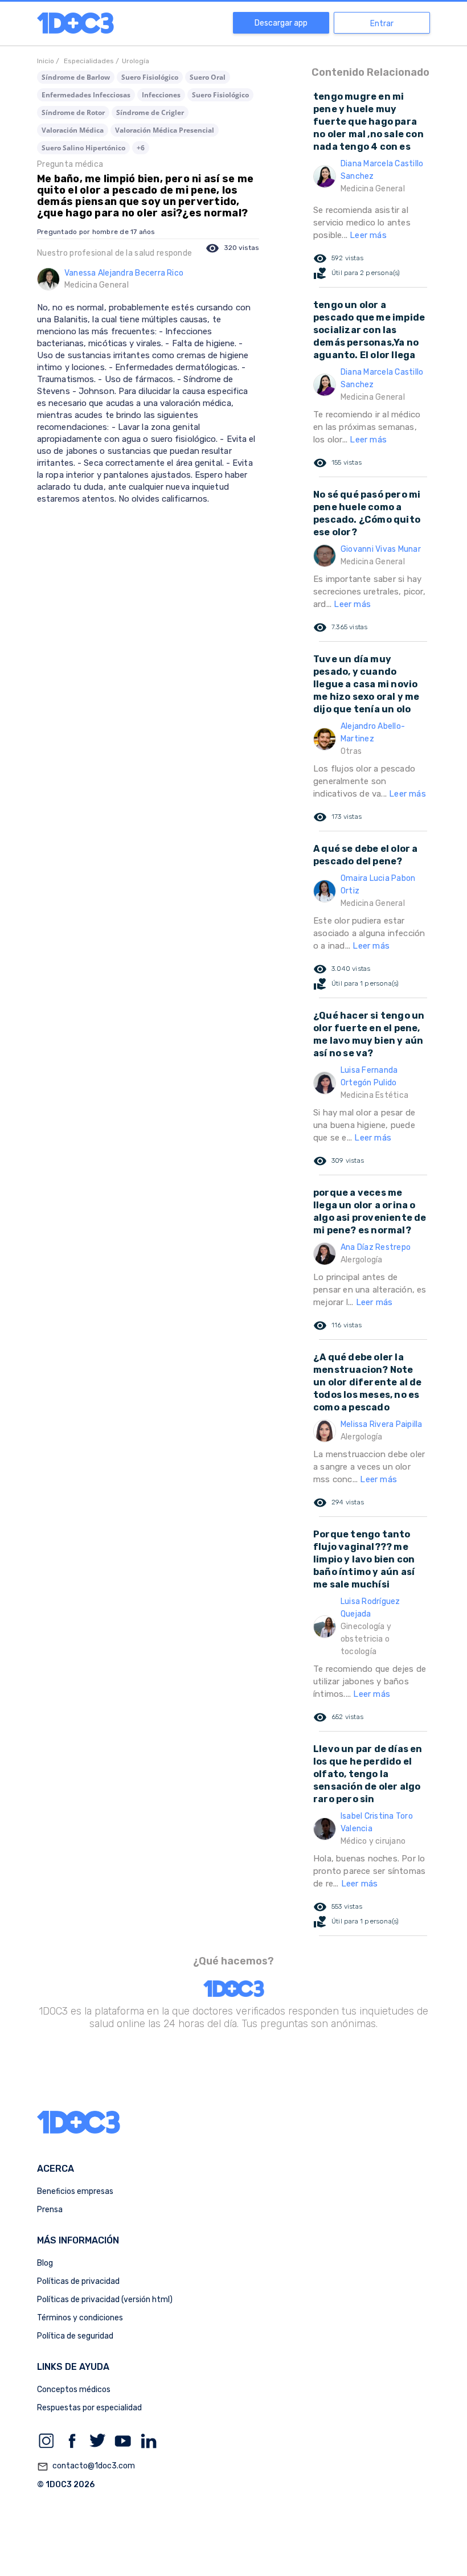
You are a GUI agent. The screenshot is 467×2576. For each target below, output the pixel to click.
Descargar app (281, 23)
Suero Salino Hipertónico (83, 148)
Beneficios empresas (75, 2191)
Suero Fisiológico (150, 77)
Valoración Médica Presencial (165, 130)
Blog (45, 2263)
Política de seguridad (75, 2336)
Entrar (382, 24)
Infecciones (161, 95)
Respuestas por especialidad (89, 2408)
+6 (141, 148)
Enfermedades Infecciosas (86, 95)
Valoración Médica (73, 130)
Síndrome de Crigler (150, 112)
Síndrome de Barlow (76, 77)
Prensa (50, 2210)
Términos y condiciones (80, 2318)
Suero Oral (208, 77)
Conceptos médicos (74, 2390)
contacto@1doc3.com (86, 2466)
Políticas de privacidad (78, 2281)
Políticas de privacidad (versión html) (105, 2300)
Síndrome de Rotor (73, 112)
